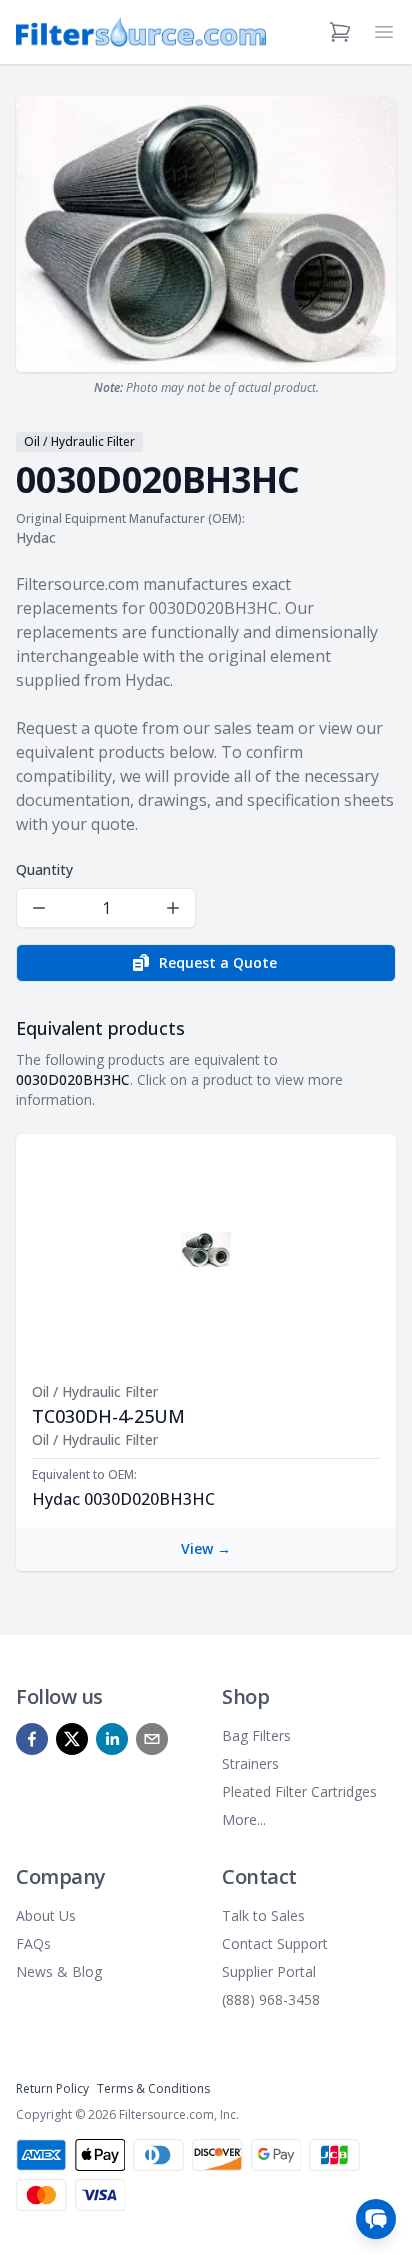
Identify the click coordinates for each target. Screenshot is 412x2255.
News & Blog (59, 1971)
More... (244, 1819)
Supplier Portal (269, 1971)
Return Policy (52, 2088)
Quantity (44, 869)
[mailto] (152, 1739)
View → (206, 1548)
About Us (46, 1915)
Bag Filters (256, 1735)
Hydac (36, 537)
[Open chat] (376, 2219)
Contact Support (275, 1943)
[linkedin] (112, 1739)
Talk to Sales (263, 1915)
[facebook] (32, 1739)
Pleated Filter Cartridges (299, 1791)
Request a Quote (218, 962)
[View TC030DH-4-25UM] (206, 1250)
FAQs (33, 1943)
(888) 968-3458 (271, 1999)
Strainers (250, 1763)
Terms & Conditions (153, 2088)
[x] (72, 1739)
